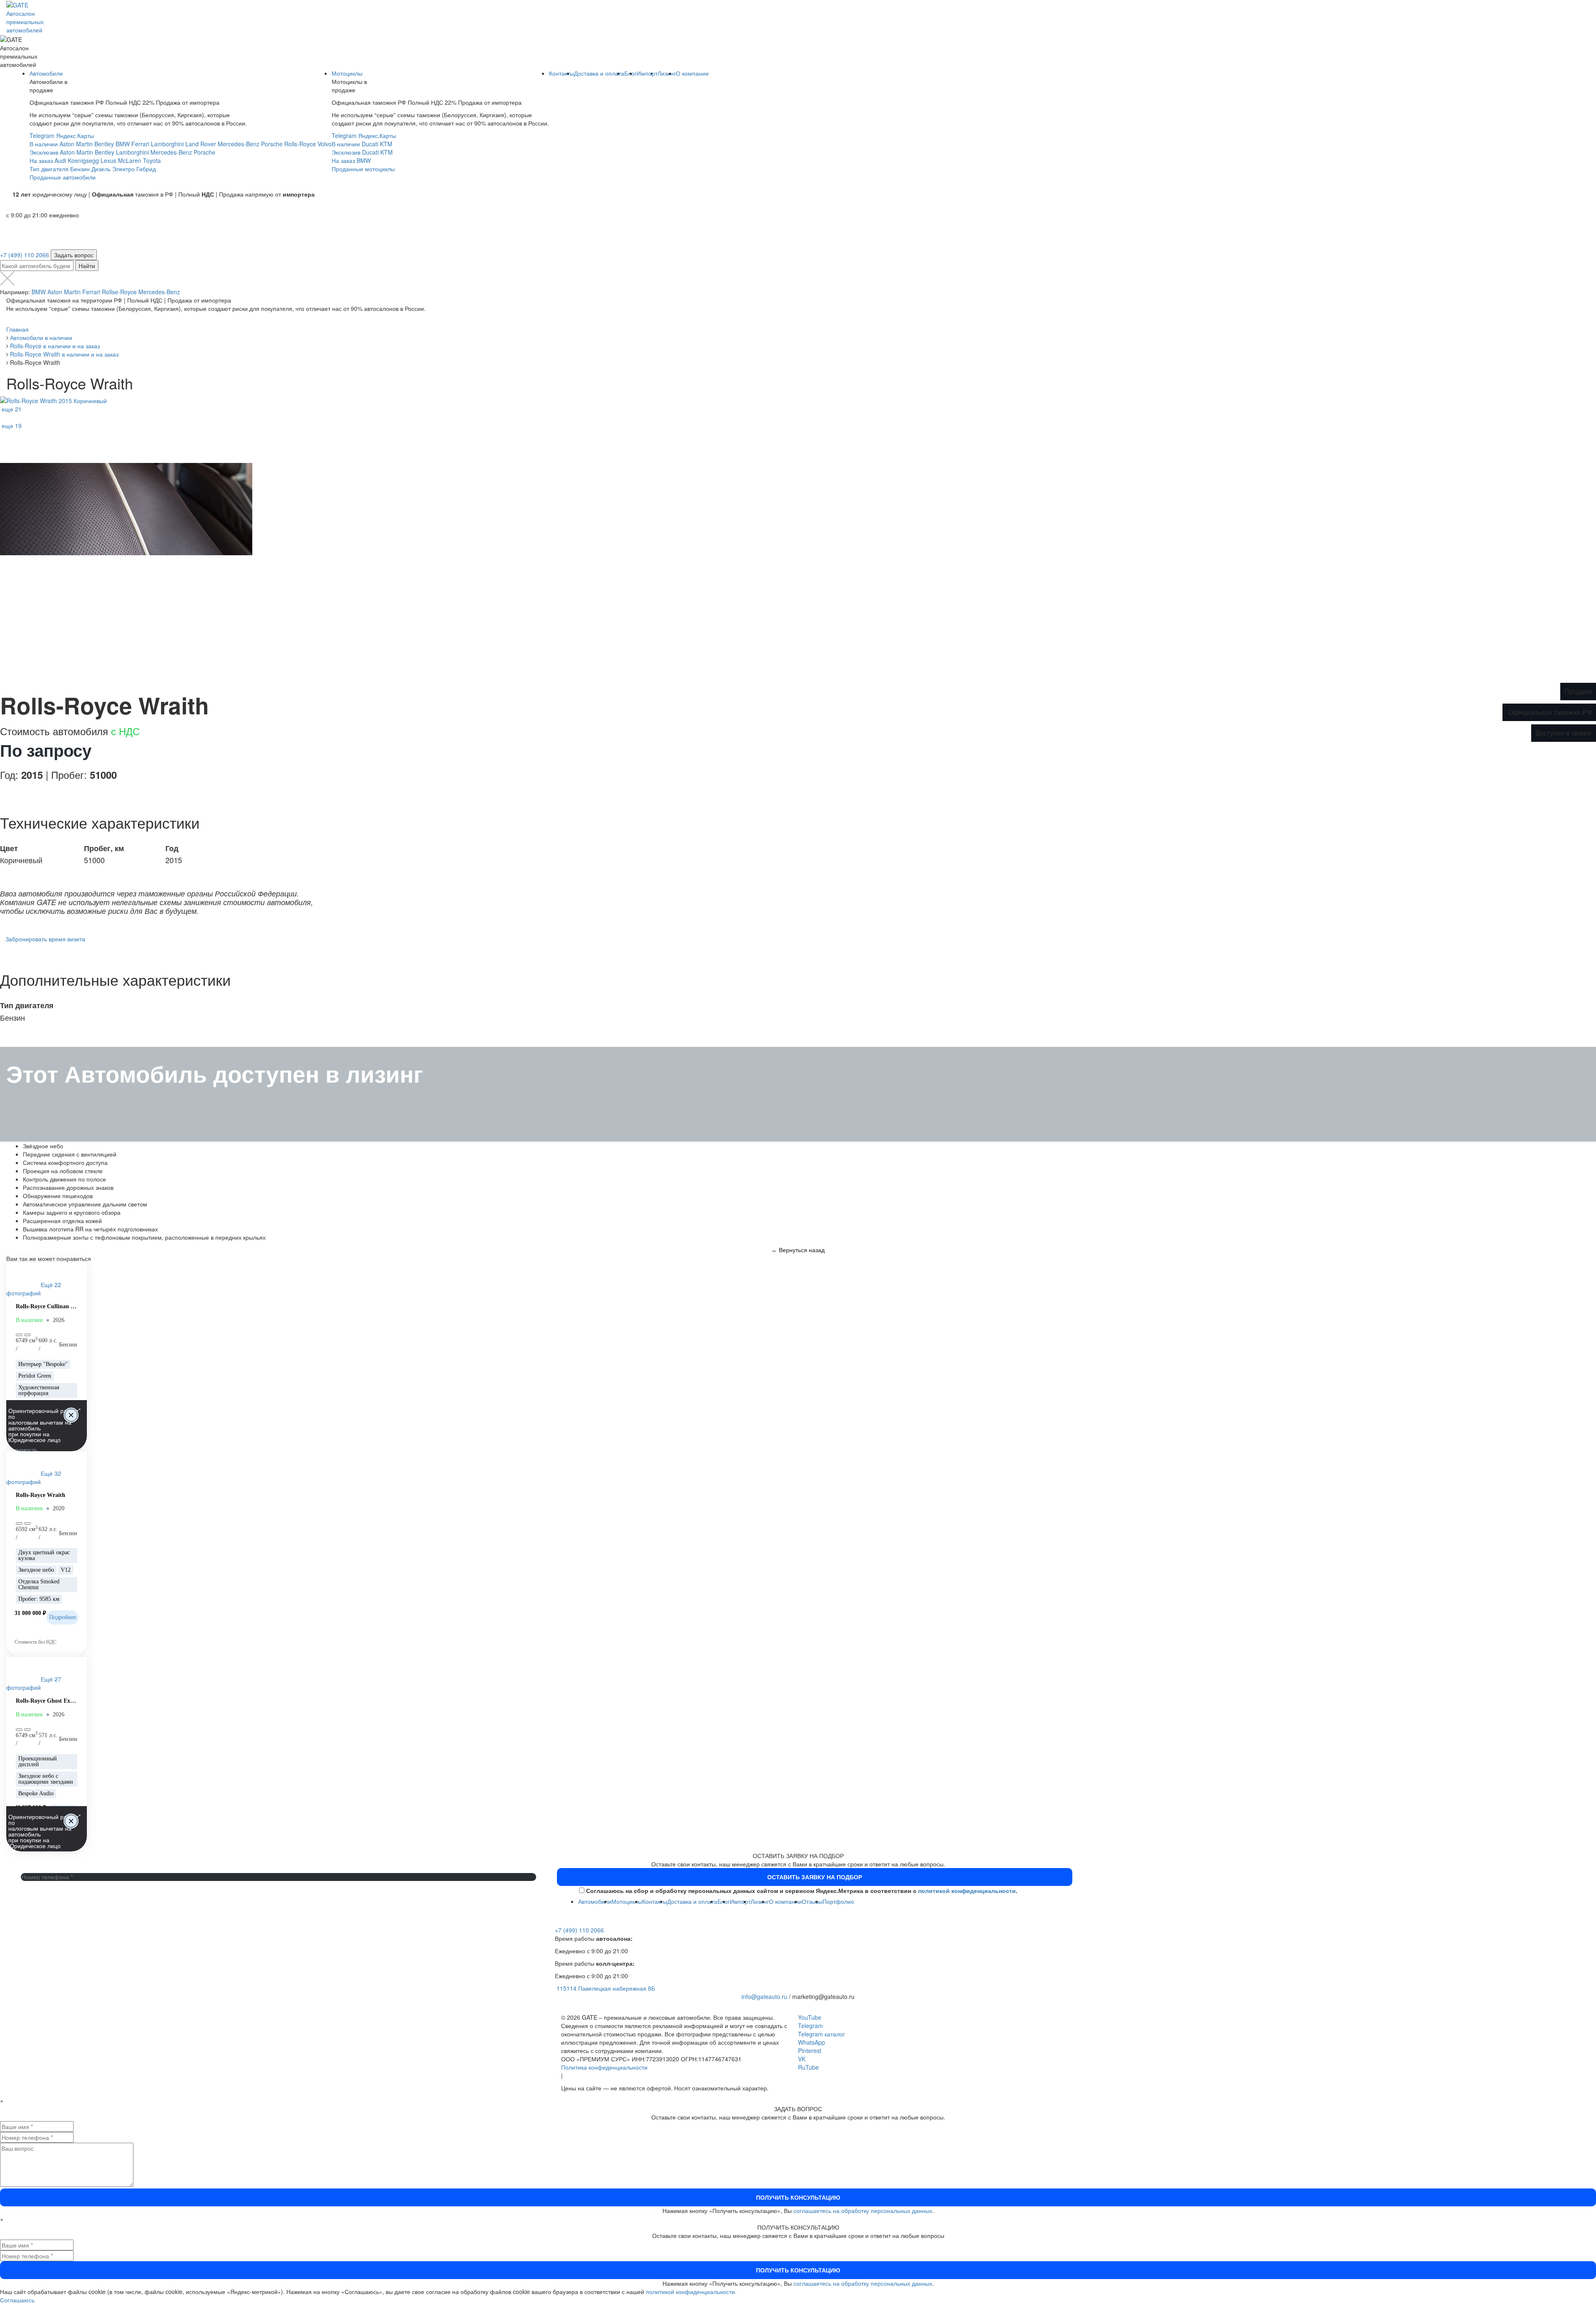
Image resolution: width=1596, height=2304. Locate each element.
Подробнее (63, 1617)
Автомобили (46, 73)
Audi (60, 160)
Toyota (152, 160)
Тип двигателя (49, 169)
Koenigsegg (83, 160)
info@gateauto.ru (764, 1996)
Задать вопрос (74, 255)
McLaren (130, 160)
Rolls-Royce (300, 144)
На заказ (41, 160)
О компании (692, 73)
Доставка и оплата (599, 73)
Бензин (80, 169)
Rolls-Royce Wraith (41, 1495)
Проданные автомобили (63, 177)
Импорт (647, 73)
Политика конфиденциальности (604, 2067)
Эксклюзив (44, 152)
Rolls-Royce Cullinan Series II (47, 1306)
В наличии (44, 144)
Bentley (104, 144)
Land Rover (201, 144)
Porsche (272, 144)
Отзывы (812, 1901)
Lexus (108, 160)
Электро (123, 169)
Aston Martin (76, 144)
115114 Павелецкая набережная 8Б (606, 1988)
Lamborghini (167, 144)
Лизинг (667, 73)
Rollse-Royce (119, 292)
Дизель (101, 169)
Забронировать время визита (45, 939)
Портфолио (838, 1901)
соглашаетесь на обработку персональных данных (863, 2210)
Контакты (562, 73)
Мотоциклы (347, 73)
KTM (386, 144)
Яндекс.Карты (75, 135)
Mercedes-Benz (239, 144)
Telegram (42, 135)
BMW (123, 144)
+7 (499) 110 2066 (25, 255)
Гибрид (146, 169)
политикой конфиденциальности (967, 1890)
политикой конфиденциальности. (691, 2292)
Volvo (325, 144)
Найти (87, 266)
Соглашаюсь (17, 2300)
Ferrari (140, 144)
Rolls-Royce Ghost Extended (47, 1701)
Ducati (370, 144)
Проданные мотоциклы (363, 169)
